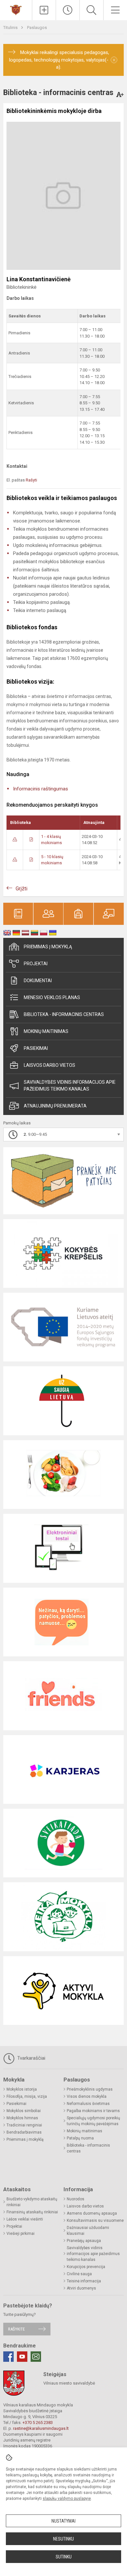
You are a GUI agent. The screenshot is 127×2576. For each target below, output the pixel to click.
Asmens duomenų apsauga (92, 2213)
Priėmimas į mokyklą (48, 947)
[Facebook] (8, 2357)
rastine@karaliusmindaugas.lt (41, 2428)
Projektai (36, 964)
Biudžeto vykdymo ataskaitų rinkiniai (32, 2202)
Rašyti (31, 480)
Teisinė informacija (84, 2281)
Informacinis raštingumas (41, 789)
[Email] (36, 2357)
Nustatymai (63, 2521)
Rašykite (16, 2329)
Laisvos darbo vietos (49, 1065)
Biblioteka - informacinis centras (64, 1014)
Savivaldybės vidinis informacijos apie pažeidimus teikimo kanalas (70, 1086)
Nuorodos (76, 2199)
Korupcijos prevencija (86, 2267)
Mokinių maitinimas (46, 1031)
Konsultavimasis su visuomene (95, 2221)
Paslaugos (37, 28)
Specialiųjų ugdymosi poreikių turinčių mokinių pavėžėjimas (93, 2121)
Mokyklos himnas (22, 2118)
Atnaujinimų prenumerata (55, 1106)
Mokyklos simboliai (24, 2111)
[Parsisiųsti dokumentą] (15, 839)
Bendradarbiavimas (24, 2132)
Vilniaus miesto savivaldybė (69, 2383)
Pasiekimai (36, 1048)
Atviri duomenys (81, 2288)
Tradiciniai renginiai (24, 2125)
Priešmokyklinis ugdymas (90, 2089)
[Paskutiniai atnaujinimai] (68, 10)
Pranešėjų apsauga (84, 2241)
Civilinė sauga (79, 2274)
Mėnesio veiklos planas (52, 997)
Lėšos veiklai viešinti (25, 2219)
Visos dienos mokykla (87, 2096)
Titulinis (11, 28)
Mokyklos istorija (22, 2089)
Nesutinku (63, 2539)
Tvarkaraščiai (31, 2058)
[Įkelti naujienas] (44, 10)
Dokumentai (38, 981)
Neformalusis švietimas (88, 2104)
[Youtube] (22, 2357)
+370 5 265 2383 (38, 2423)
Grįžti (21, 889)
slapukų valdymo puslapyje (67, 2499)
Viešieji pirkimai (21, 2234)
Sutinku (64, 2557)
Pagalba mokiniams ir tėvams (93, 2111)
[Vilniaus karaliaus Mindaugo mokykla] (16, 9)
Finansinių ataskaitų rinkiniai (32, 2212)
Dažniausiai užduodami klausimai (88, 2231)
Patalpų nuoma (80, 2138)
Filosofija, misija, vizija (27, 2096)
